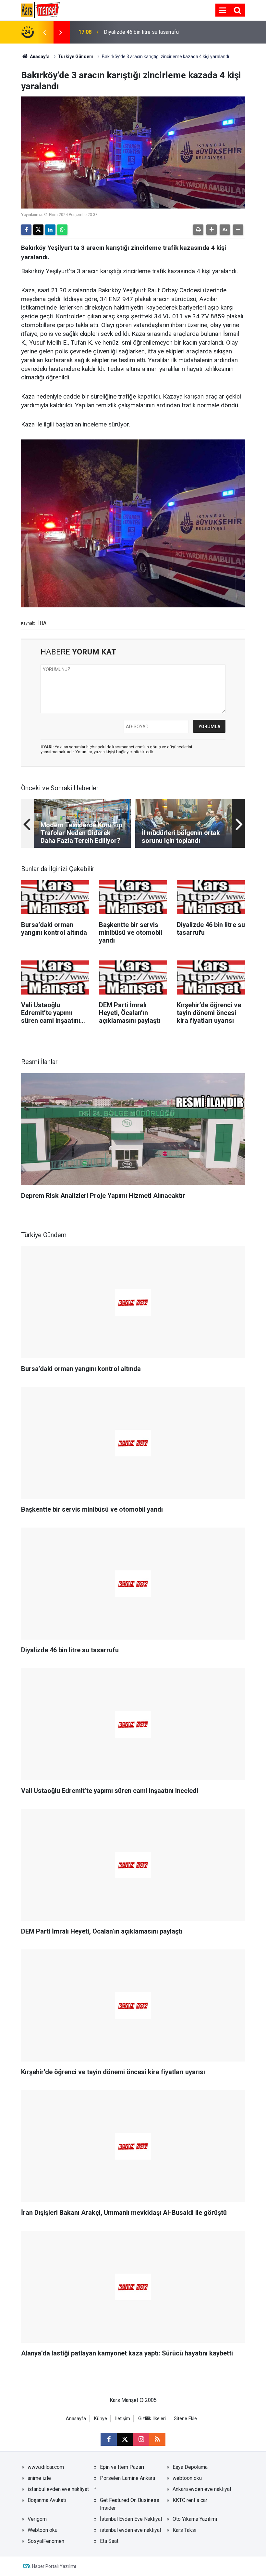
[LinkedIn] (50, 230)
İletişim (123, 2419)
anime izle (39, 2478)
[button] (212, 230)
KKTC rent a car (190, 2500)
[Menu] (223, 10)
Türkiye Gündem (76, 57)
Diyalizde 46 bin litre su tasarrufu (141, 32)
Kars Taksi (184, 2530)
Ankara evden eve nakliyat (202, 2489)
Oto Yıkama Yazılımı (195, 2519)
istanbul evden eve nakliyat (58, 2489)
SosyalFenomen (46, 2541)
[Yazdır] (198, 230)
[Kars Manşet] (40, 10)
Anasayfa (39, 57)
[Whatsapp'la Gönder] (62, 230)
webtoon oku (187, 2478)
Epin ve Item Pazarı (122, 2467)
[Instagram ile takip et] (141, 2439)
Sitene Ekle (185, 2419)
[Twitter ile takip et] (125, 2439)
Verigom (37, 2519)
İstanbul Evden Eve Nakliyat (131, 2519)
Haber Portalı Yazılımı (54, 2566)
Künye (101, 2419)
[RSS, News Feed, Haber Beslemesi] (157, 2439)
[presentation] (44, 32)
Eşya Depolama (190, 2467)
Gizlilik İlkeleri (152, 2419)
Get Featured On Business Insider (130, 2504)
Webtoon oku (42, 2530)
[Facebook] (26, 230)
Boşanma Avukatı (47, 2500)
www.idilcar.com (46, 2467)
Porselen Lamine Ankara (127, 2478)
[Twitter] (38, 230)
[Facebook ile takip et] (109, 2439)
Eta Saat (109, 2541)
